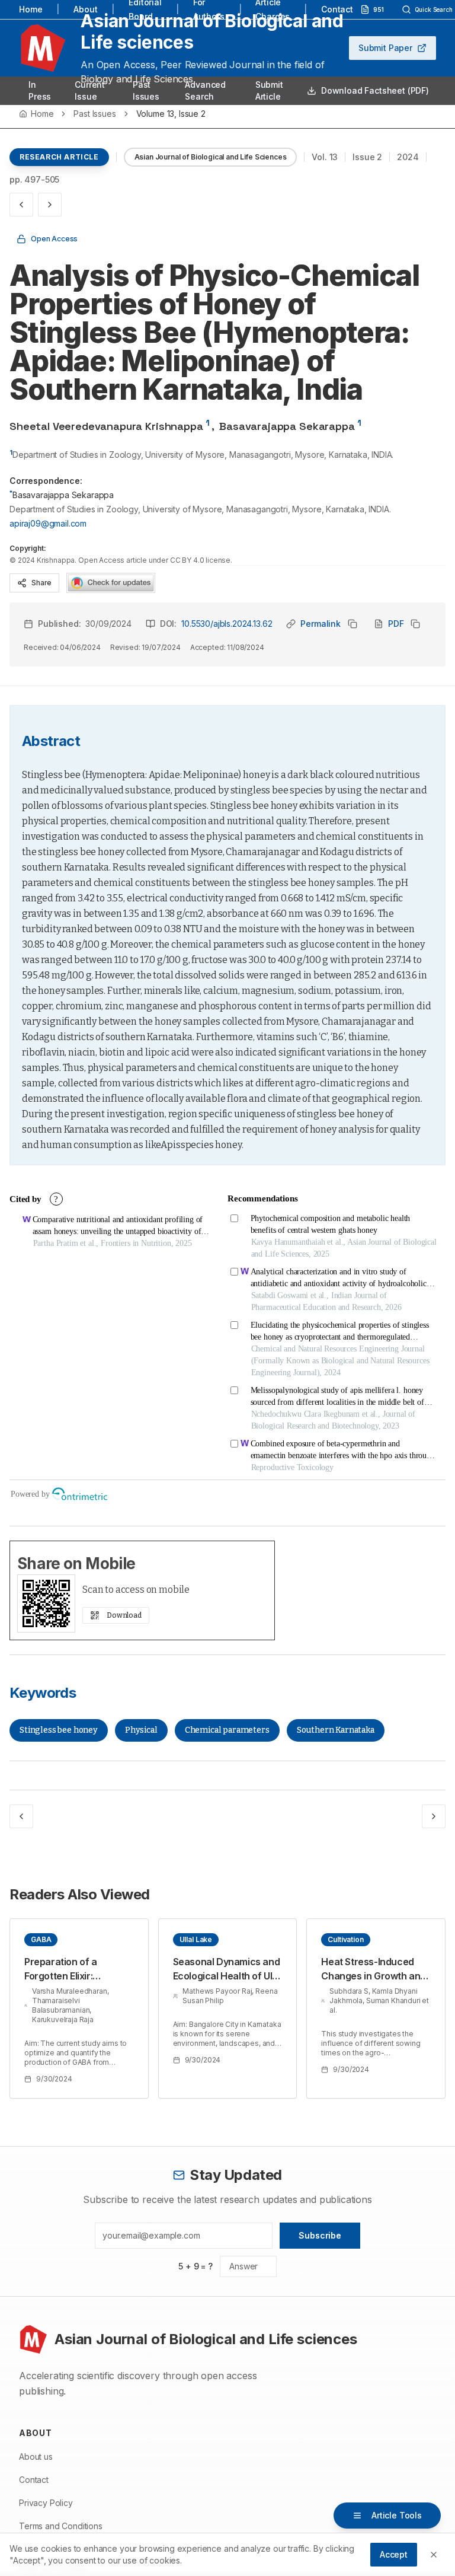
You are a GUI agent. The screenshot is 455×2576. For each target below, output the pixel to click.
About (85, 9)
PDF (396, 624)
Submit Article (269, 90)
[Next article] (50, 205)
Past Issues (146, 90)
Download (124, 1615)
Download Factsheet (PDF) (375, 90)
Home (31, 9)
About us (36, 2457)
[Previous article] (21, 205)
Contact (337, 9)
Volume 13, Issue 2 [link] (171, 114)
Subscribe (320, 2235)
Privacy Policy (46, 2503)
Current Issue (90, 90)
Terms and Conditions (61, 2526)
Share (41, 583)
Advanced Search (205, 90)
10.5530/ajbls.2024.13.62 (227, 624)
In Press (40, 90)
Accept (394, 2554)
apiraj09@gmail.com (48, 523)
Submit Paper (385, 48)
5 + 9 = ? (196, 2266)
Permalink (321, 624)
